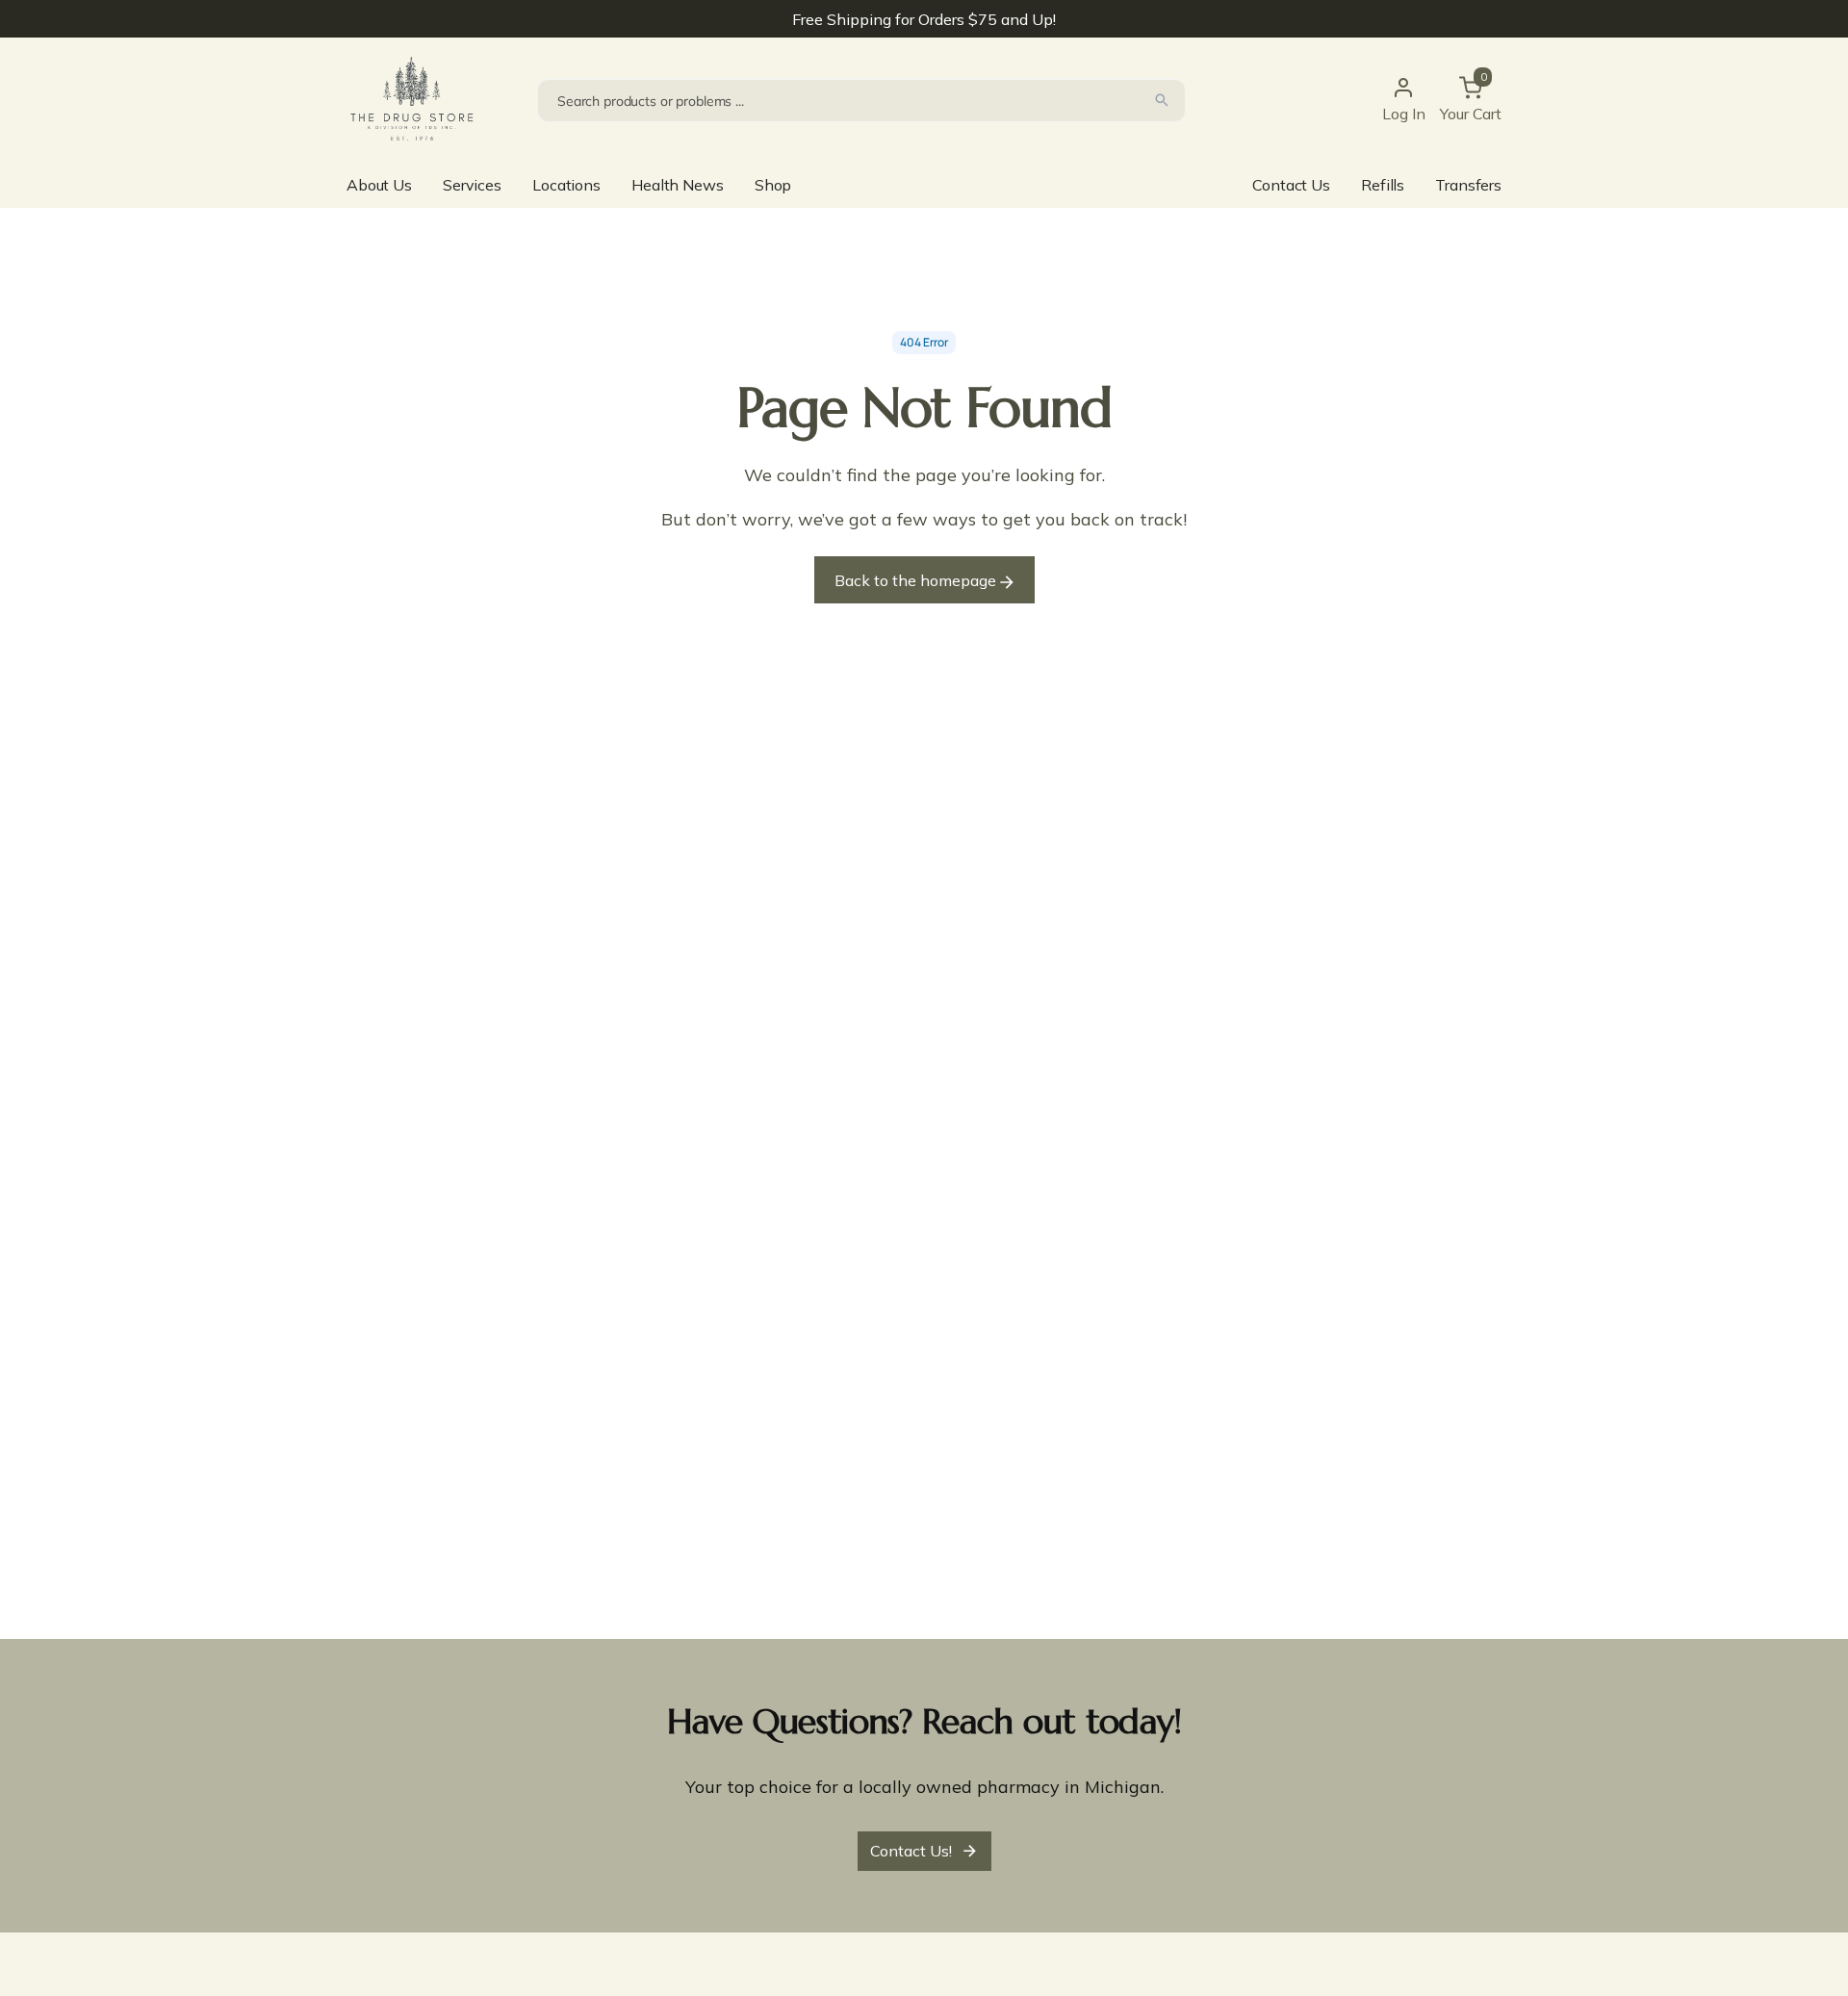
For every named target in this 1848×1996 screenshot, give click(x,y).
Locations (566, 185)
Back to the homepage (917, 580)
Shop (773, 185)
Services (472, 185)
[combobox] (861, 101)
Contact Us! (911, 1851)
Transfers (1468, 185)
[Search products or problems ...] (1162, 100)
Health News (677, 185)
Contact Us (1291, 185)
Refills (1383, 185)
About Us (379, 185)
